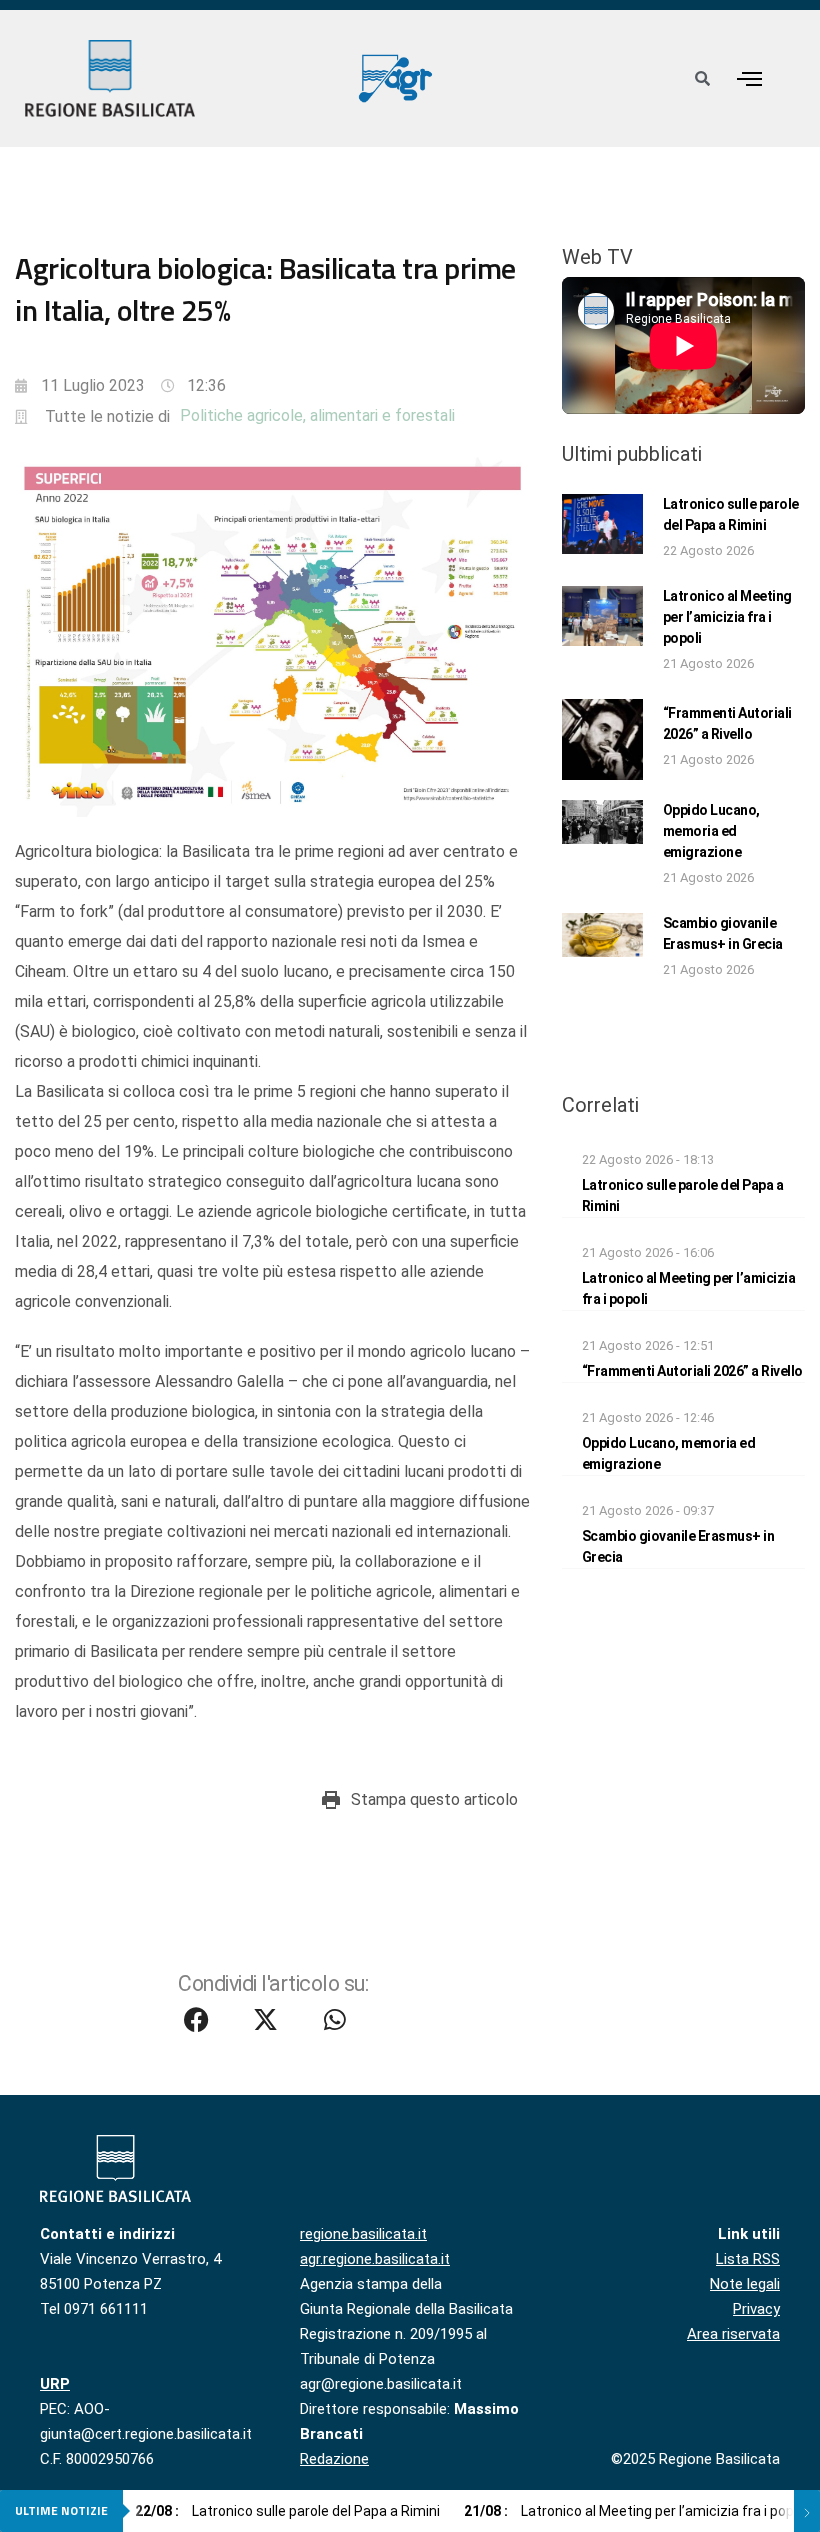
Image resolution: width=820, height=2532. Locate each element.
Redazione (334, 2459)
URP (55, 2384)
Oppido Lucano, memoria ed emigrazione (711, 831)
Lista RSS (748, 2259)
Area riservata (733, 2334)
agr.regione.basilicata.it (375, 2259)
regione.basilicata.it (363, 2234)
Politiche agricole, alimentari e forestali (317, 415)
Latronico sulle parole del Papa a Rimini (287, 2511)
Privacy (756, 2309)
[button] (750, 78)
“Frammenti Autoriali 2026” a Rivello (692, 1371)
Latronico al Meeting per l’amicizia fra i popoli (727, 617)
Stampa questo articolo (434, 1799)
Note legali (745, 2284)
